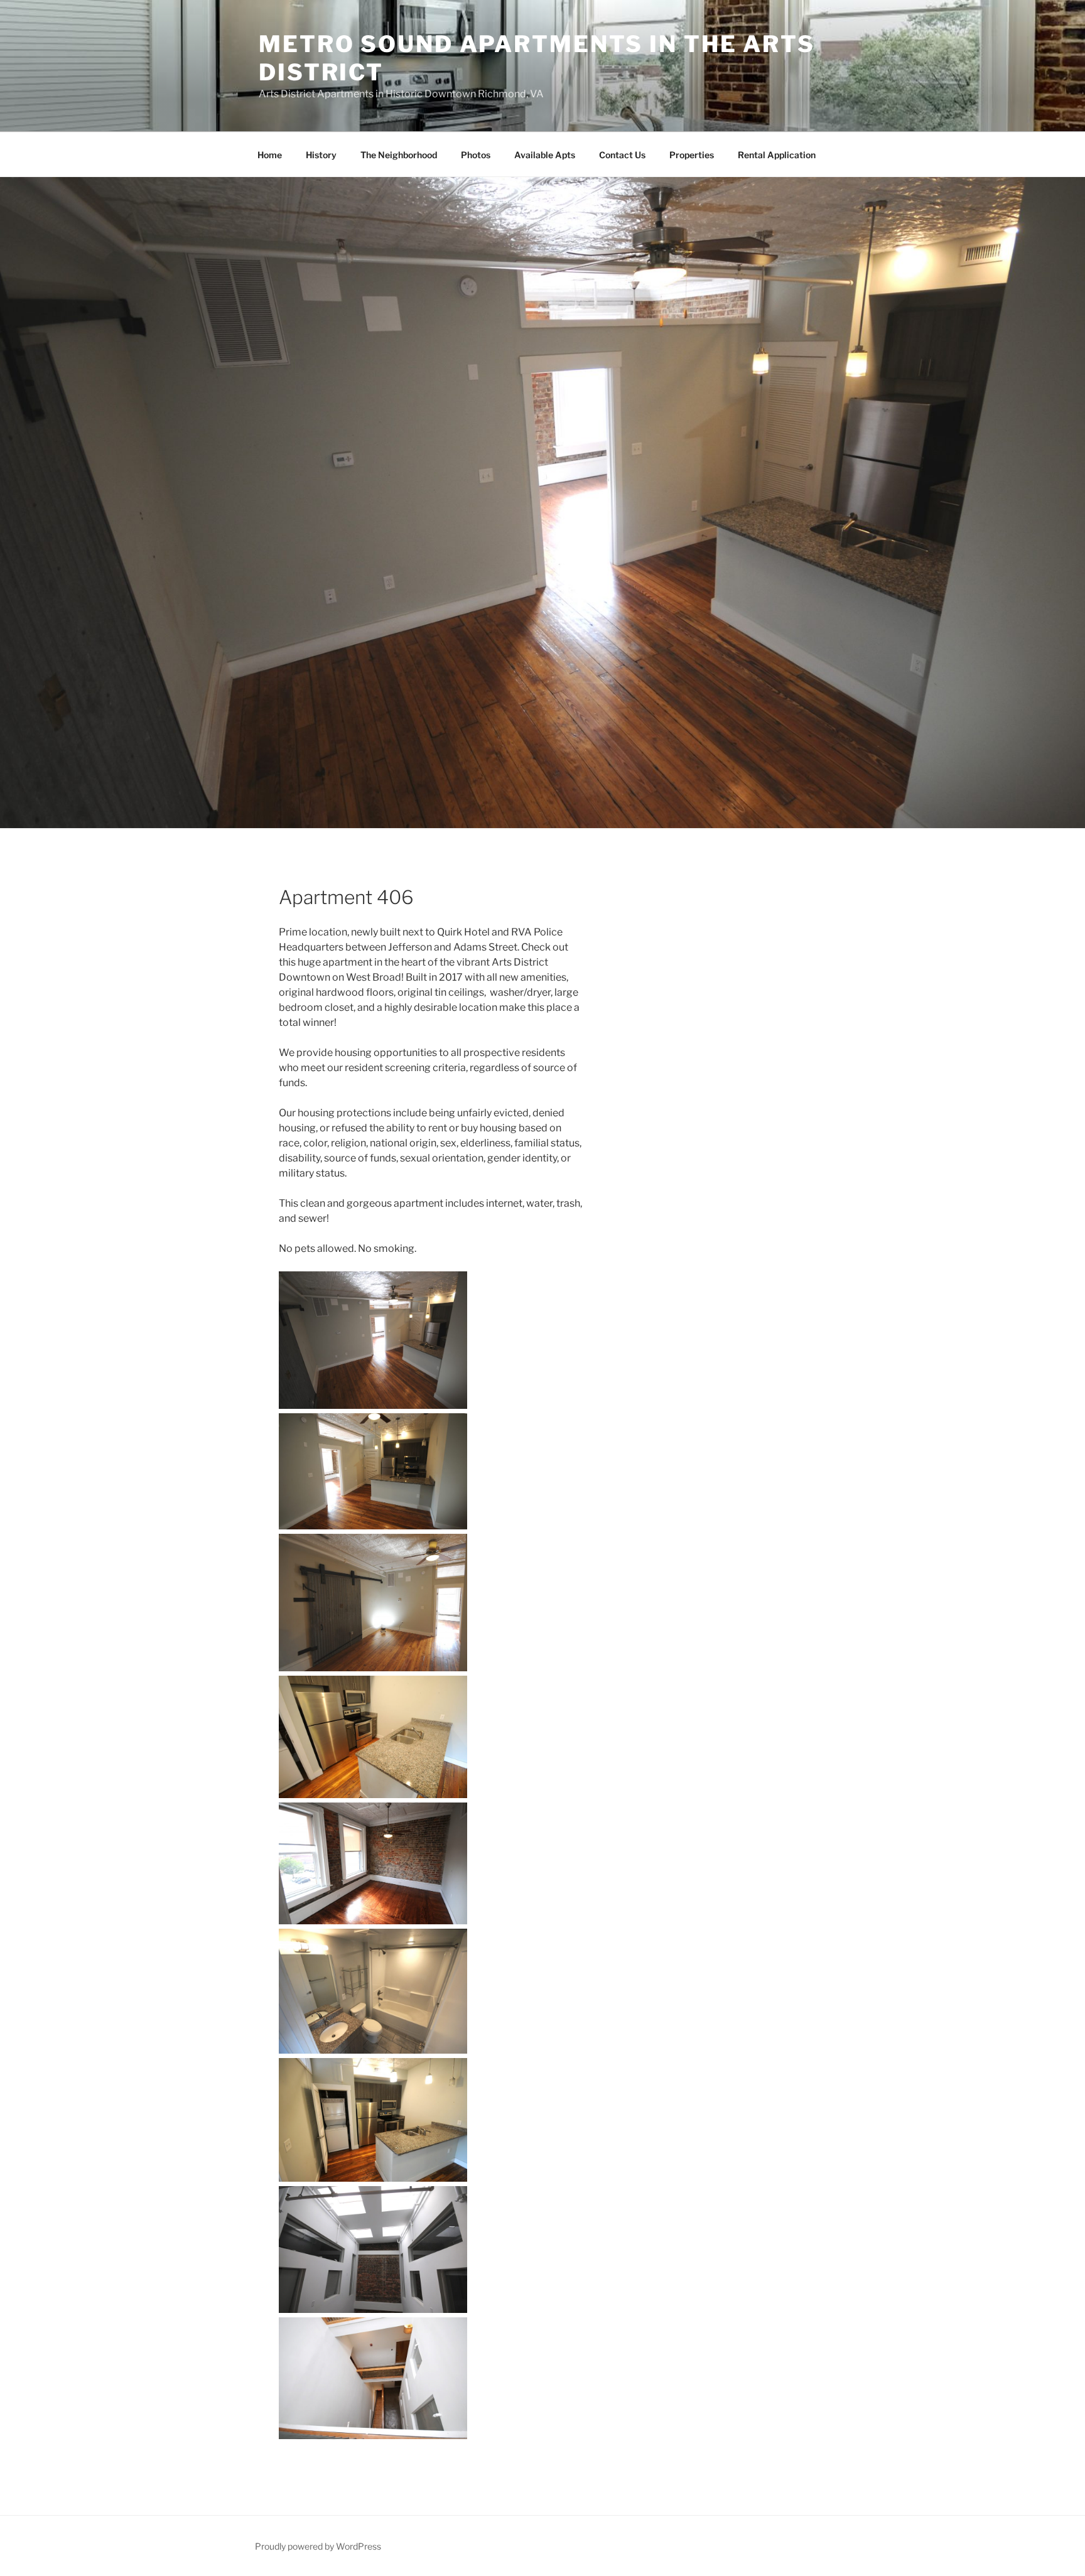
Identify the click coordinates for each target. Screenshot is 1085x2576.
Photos (476, 155)
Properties (692, 155)
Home (270, 155)
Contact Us (622, 155)
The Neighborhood (399, 155)
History (321, 155)
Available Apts (545, 155)
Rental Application (777, 155)
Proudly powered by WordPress (318, 2546)
